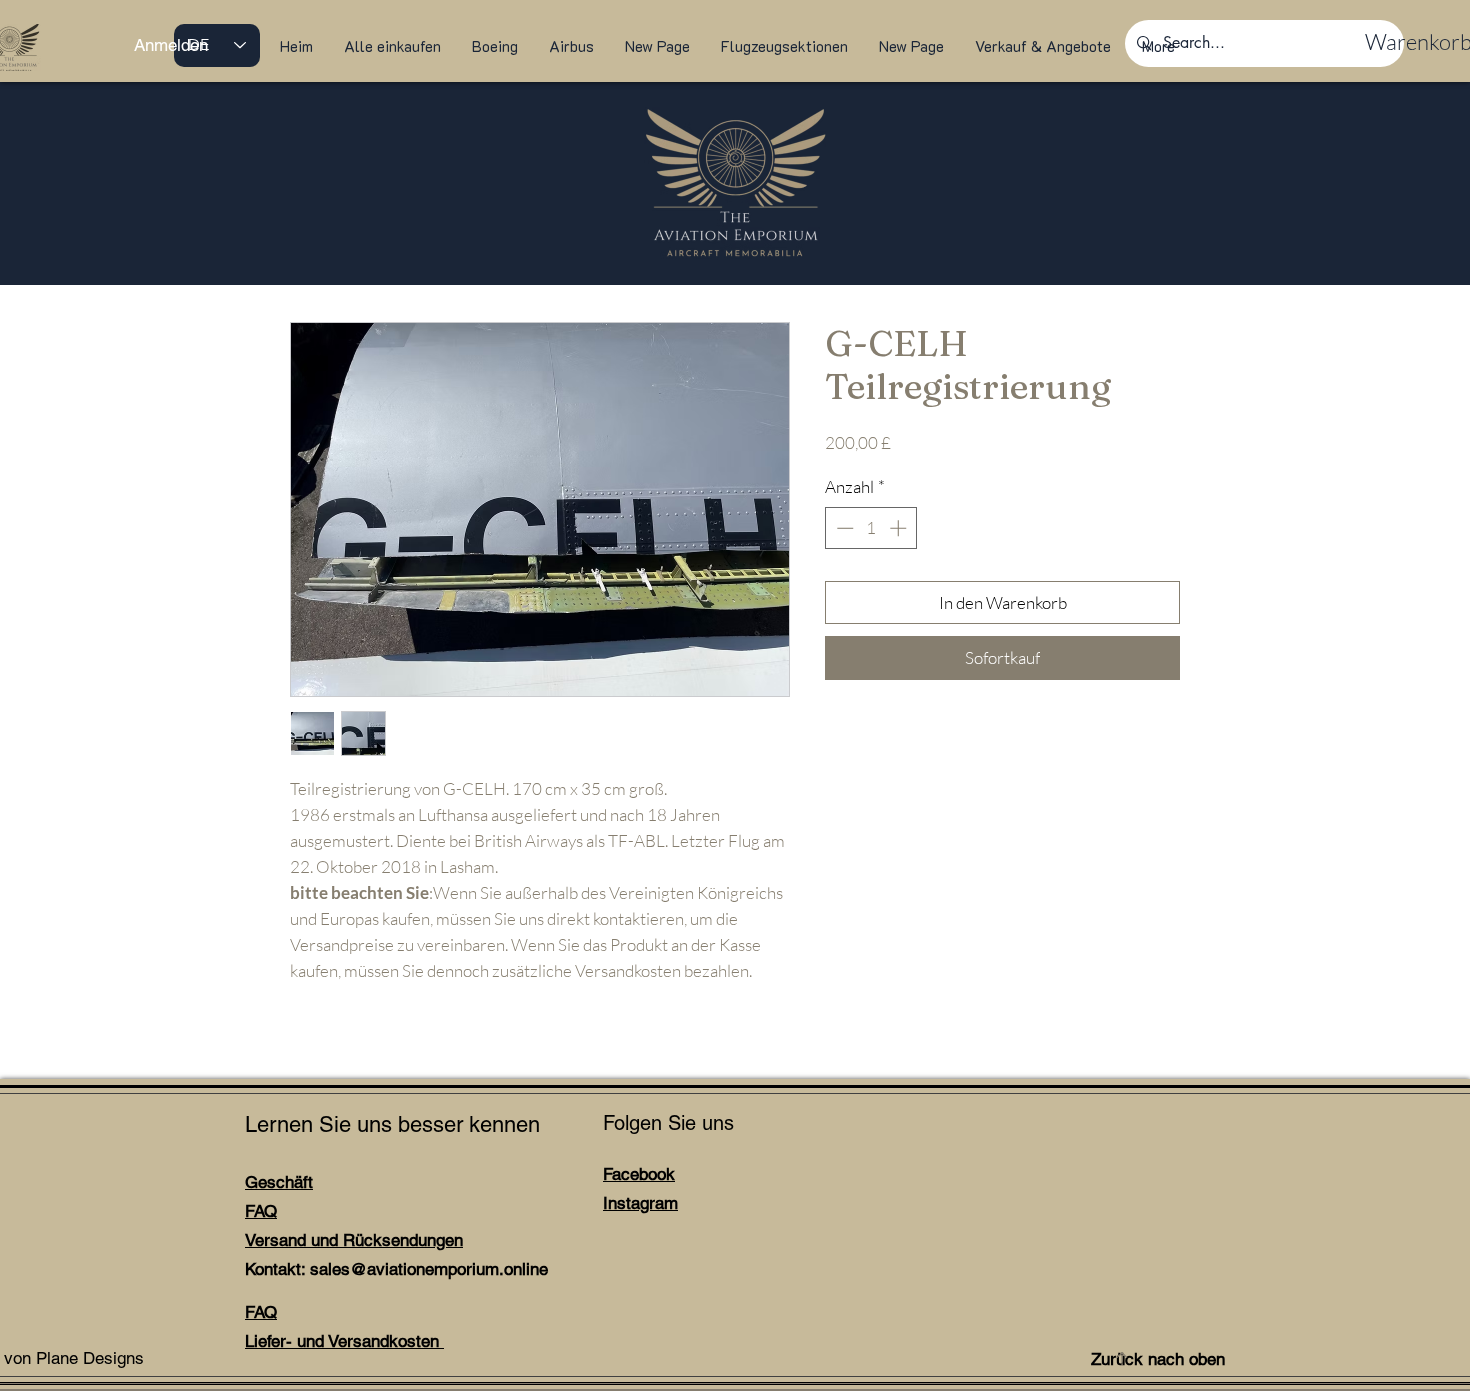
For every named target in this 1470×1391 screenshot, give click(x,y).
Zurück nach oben (1158, 1359)
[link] (1405, 42)
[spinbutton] (871, 528)
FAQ (261, 1211)
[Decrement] (843, 528)
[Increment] (900, 528)
